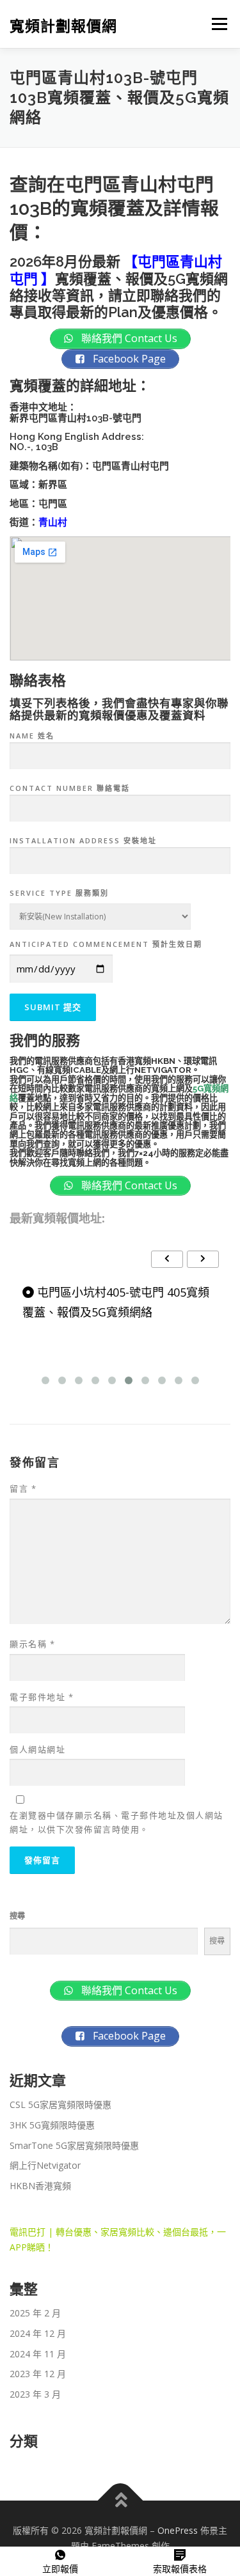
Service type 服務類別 (59, 893)
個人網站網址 (37, 1749)
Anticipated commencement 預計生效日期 (106, 944)
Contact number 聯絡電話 (70, 788)
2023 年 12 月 (38, 2374)
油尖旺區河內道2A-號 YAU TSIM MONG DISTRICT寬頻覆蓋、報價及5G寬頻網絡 (114, 1312)
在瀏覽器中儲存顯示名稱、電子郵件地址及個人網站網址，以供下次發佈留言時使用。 (116, 1822)
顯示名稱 (32, 1644)
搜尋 (17, 1916)
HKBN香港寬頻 (40, 2186)
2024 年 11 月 (38, 2354)
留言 (23, 1488)
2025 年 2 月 (35, 2313)
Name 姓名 (32, 736)
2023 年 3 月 (35, 2394)
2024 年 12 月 (38, 2333)
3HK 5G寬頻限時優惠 (52, 2125)
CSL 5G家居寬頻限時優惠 (60, 2104)
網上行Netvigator (45, 2165)
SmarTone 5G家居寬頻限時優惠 (74, 2145)
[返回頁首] (120, 2501)
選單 (216, 24)
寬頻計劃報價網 (63, 25)
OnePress (178, 2530)
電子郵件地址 (42, 1697)
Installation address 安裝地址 (83, 840)
